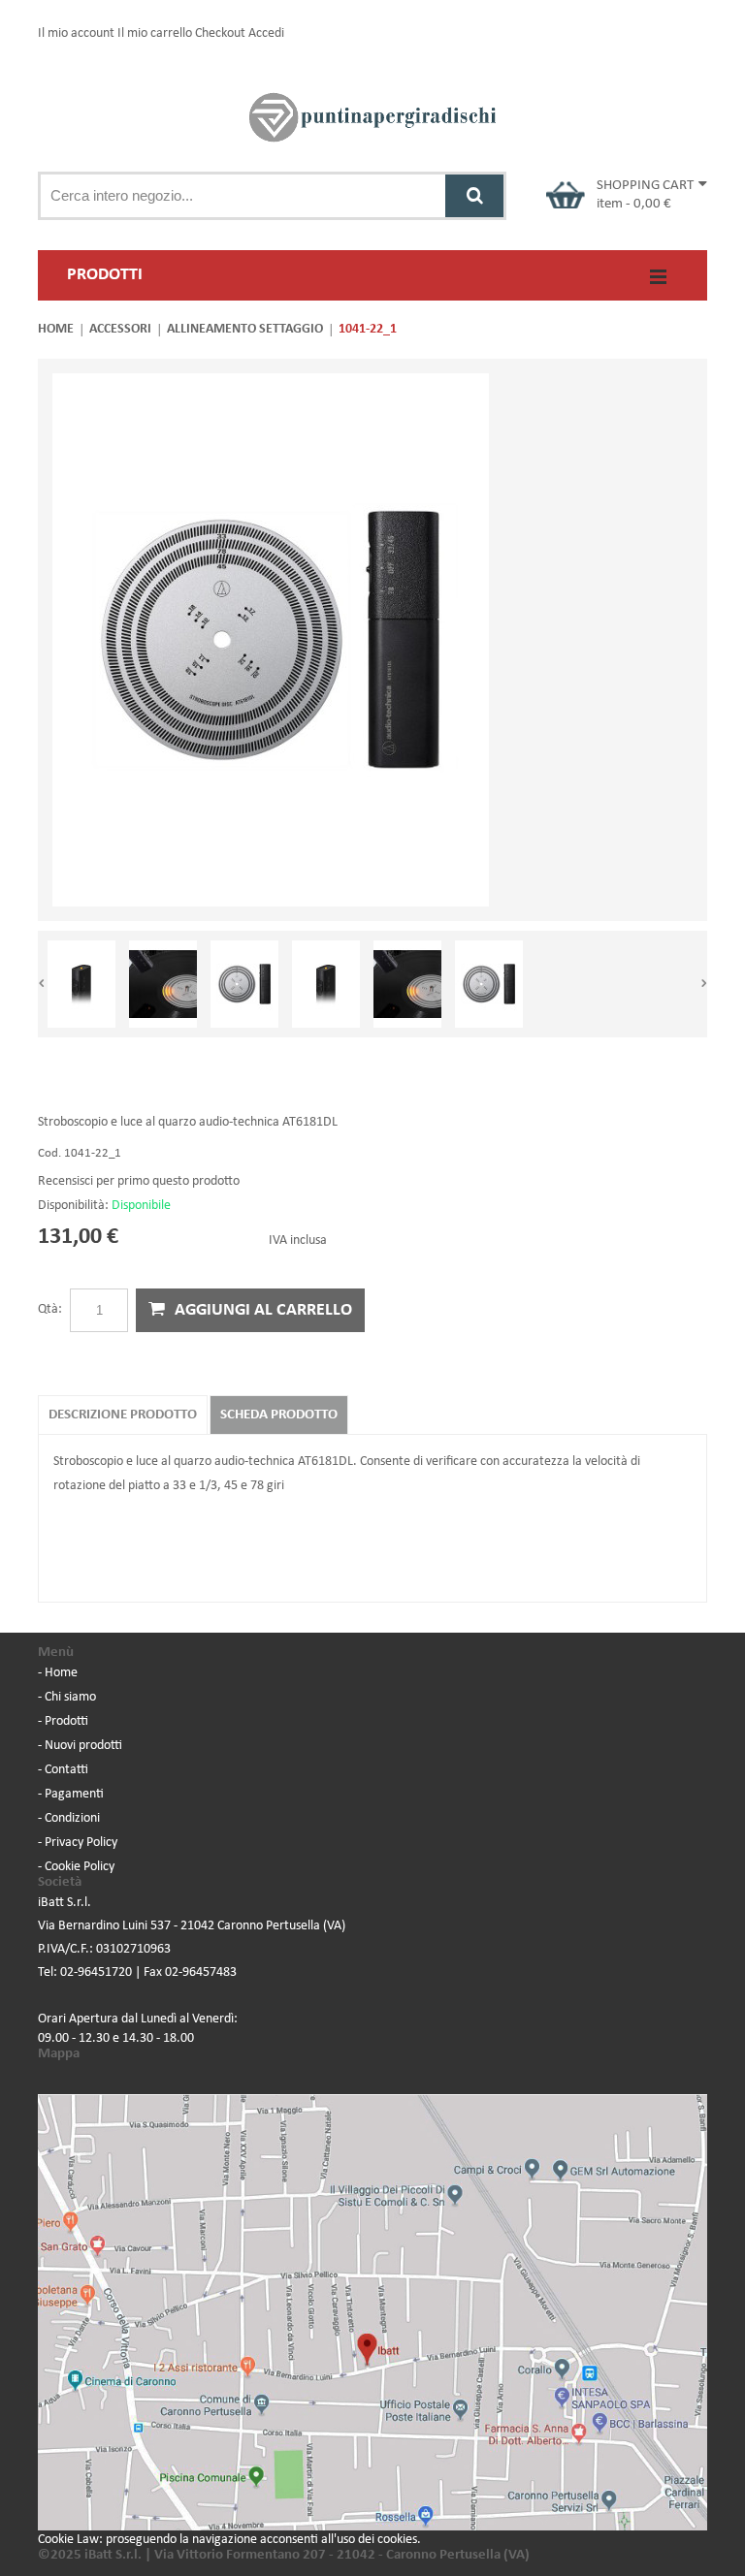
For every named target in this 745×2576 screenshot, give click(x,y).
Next (703, 984)
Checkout (220, 33)
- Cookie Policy (76, 1867)
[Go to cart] (566, 195)
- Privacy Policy (78, 1843)
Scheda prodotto (279, 1415)
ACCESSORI (120, 329)
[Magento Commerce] (372, 117)
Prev (42, 984)
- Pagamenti (71, 1794)
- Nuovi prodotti (80, 1746)
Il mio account (76, 33)
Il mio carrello (155, 33)
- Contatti (63, 1770)
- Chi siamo (67, 1697)
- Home (58, 1673)
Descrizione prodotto (123, 1415)
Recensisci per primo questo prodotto (139, 1181)
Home (56, 329)
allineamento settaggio (245, 329)
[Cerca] (474, 196)
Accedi (266, 33)
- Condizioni (69, 1818)
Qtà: (50, 1309)
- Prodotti (63, 1721)
